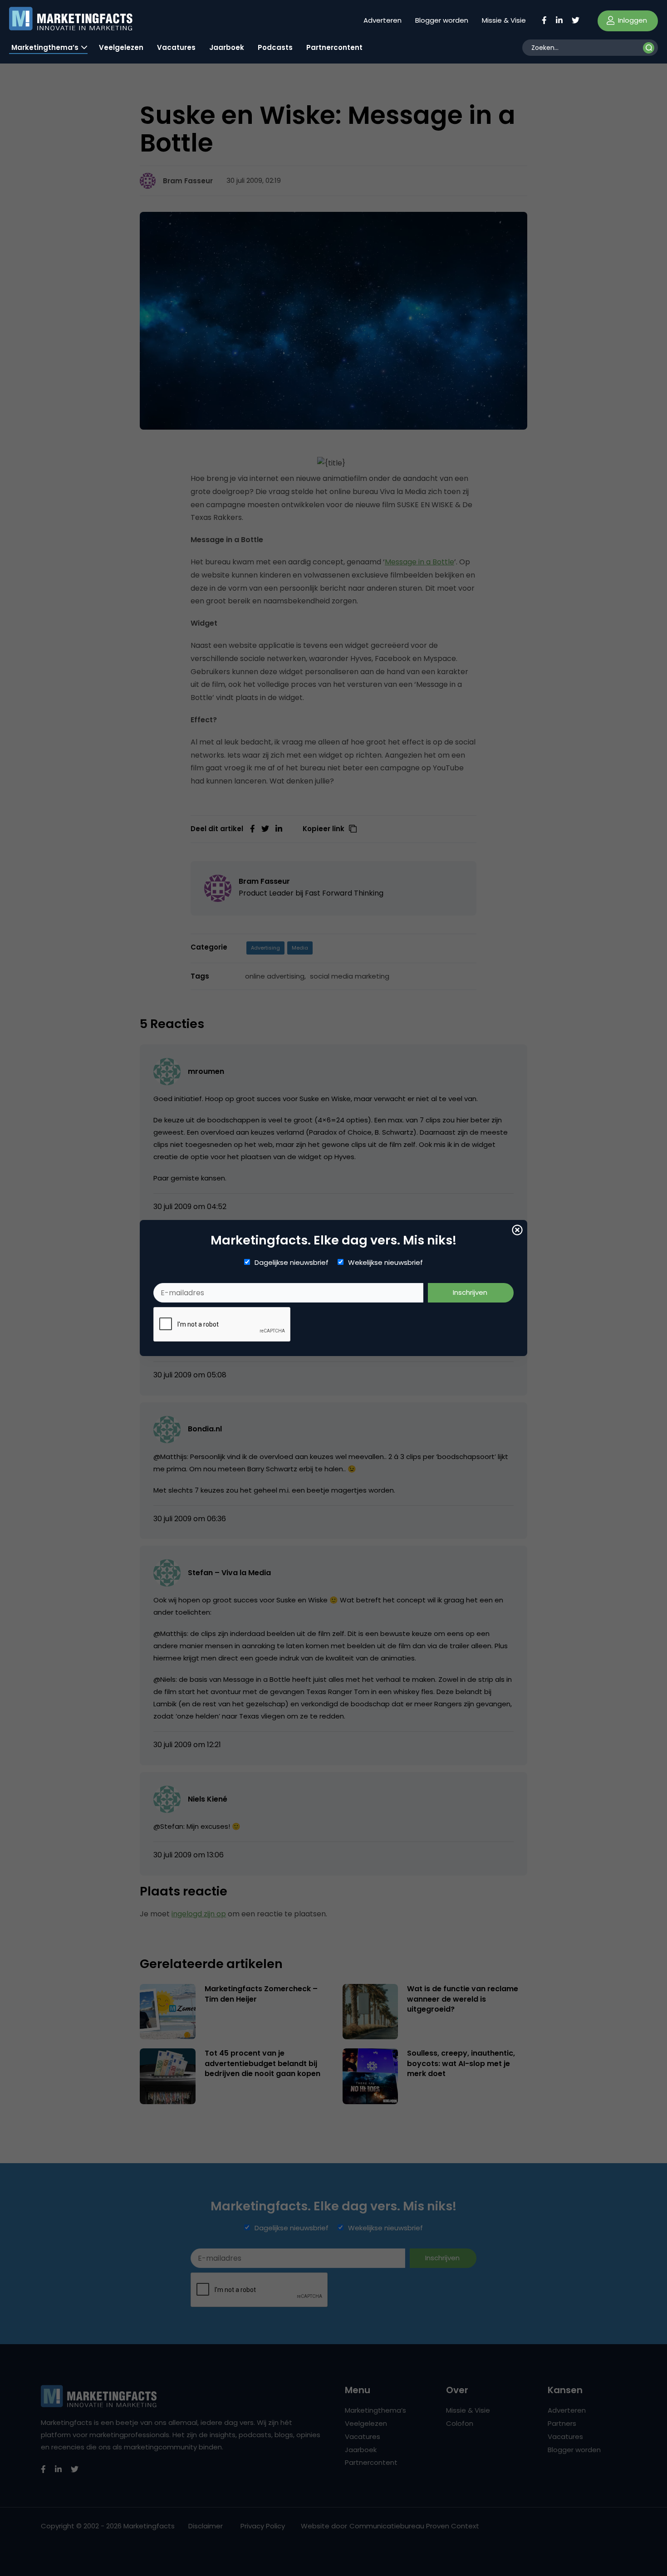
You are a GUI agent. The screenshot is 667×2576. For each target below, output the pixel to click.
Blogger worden (442, 20)
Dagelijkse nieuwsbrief (292, 1263)
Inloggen (632, 20)
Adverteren (383, 20)
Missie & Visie (504, 20)
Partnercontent (334, 47)
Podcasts (275, 47)
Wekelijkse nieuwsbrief (385, 1263)
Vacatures (176, 47)
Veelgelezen (121, 47)
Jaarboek (227, 47)
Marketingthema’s (45, 47)
